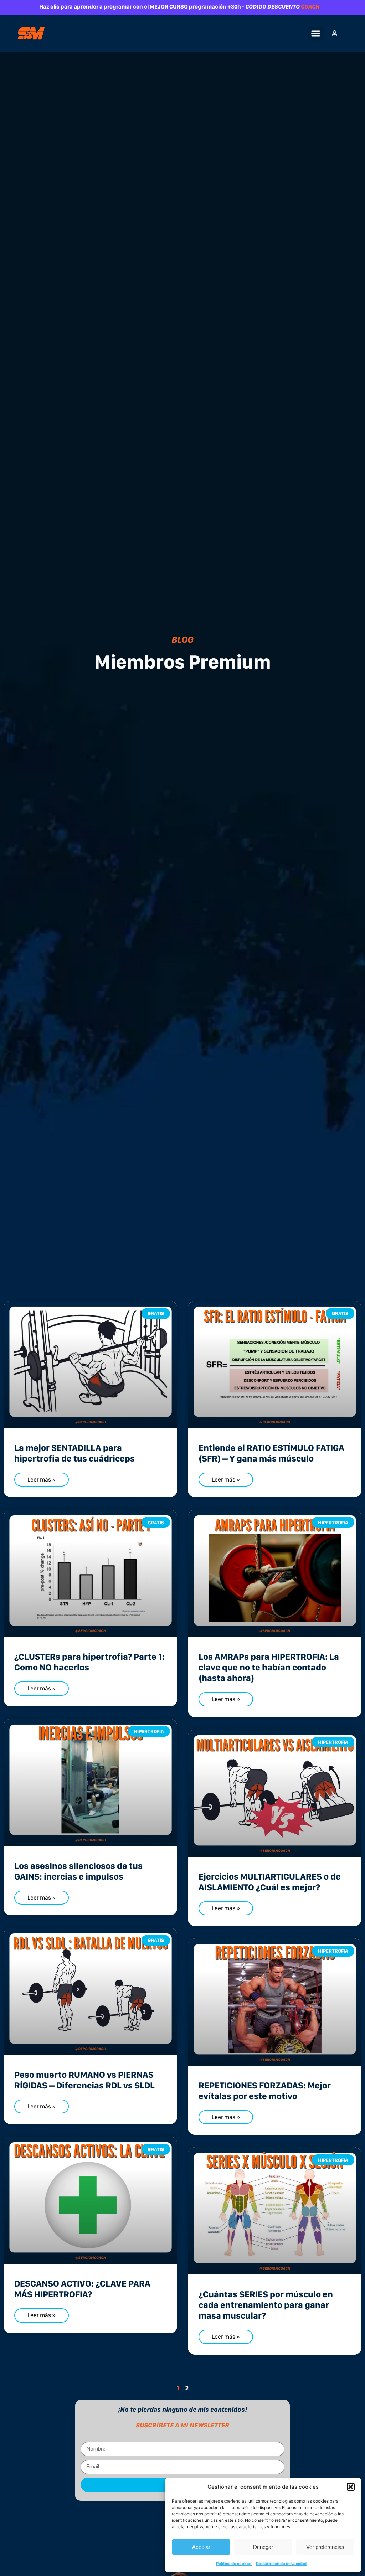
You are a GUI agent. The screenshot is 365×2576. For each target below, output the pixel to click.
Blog (182, 639)
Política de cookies (234, 2564)
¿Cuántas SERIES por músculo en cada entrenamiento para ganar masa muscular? (266, 2305)
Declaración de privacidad (281, 2564)
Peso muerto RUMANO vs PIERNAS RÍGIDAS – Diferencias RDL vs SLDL (84, 2080)
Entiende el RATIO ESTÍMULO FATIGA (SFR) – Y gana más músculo (271, 1453)
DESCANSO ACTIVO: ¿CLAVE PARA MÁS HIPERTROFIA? (82, 2289)
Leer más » (42, 1479)
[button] (351, 2487)
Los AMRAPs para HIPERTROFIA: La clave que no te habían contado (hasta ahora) (269, 1667)
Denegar (263, 2547)
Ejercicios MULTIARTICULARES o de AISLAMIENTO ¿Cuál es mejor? (270, 1882)
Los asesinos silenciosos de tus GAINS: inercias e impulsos (78, 1871)
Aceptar (201, 2547)
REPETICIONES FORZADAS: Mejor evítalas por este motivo (265, 2091)
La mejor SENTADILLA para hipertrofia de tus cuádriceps (74, 1453)
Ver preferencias (325, 2547)
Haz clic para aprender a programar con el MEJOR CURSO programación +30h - (179, 7)
